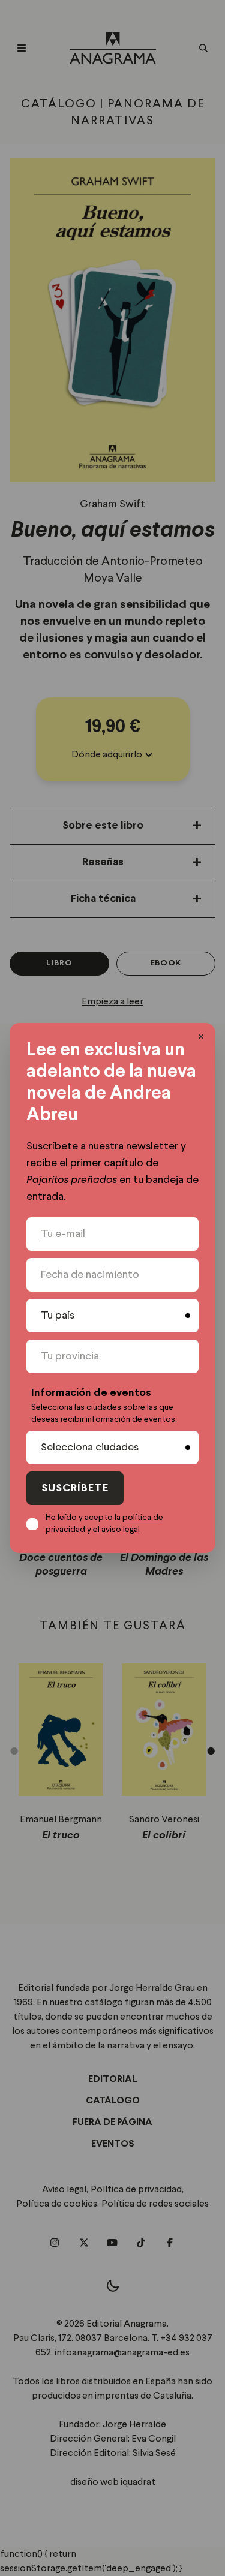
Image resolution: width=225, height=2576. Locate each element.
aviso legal (121, 1530)
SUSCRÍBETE (75, 1489)
